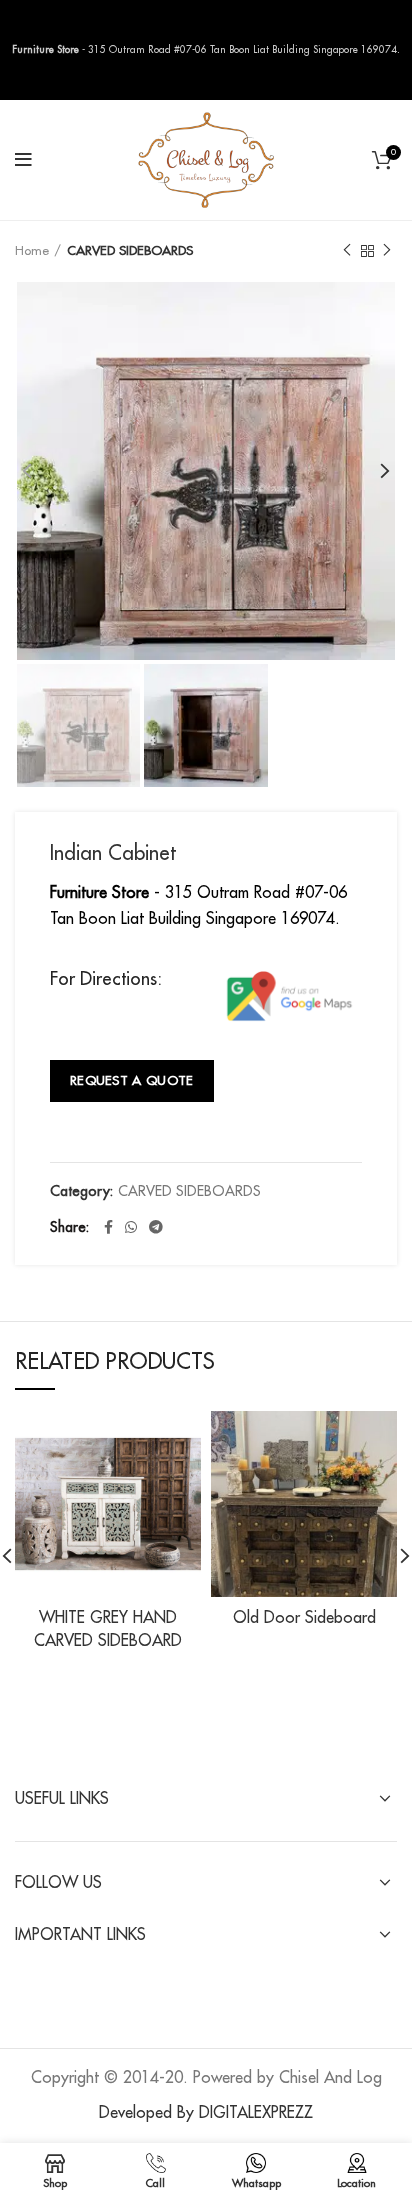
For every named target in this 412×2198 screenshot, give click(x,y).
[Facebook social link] (108, 1227)
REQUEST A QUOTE (132, 1080)
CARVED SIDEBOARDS (130, 250)
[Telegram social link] (156, 1227)
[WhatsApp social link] (131, 1227)
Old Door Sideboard (304, 1618)
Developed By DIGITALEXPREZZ (206, 2113)
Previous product (347, 251)
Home (32, 250)
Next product (387, 251)
